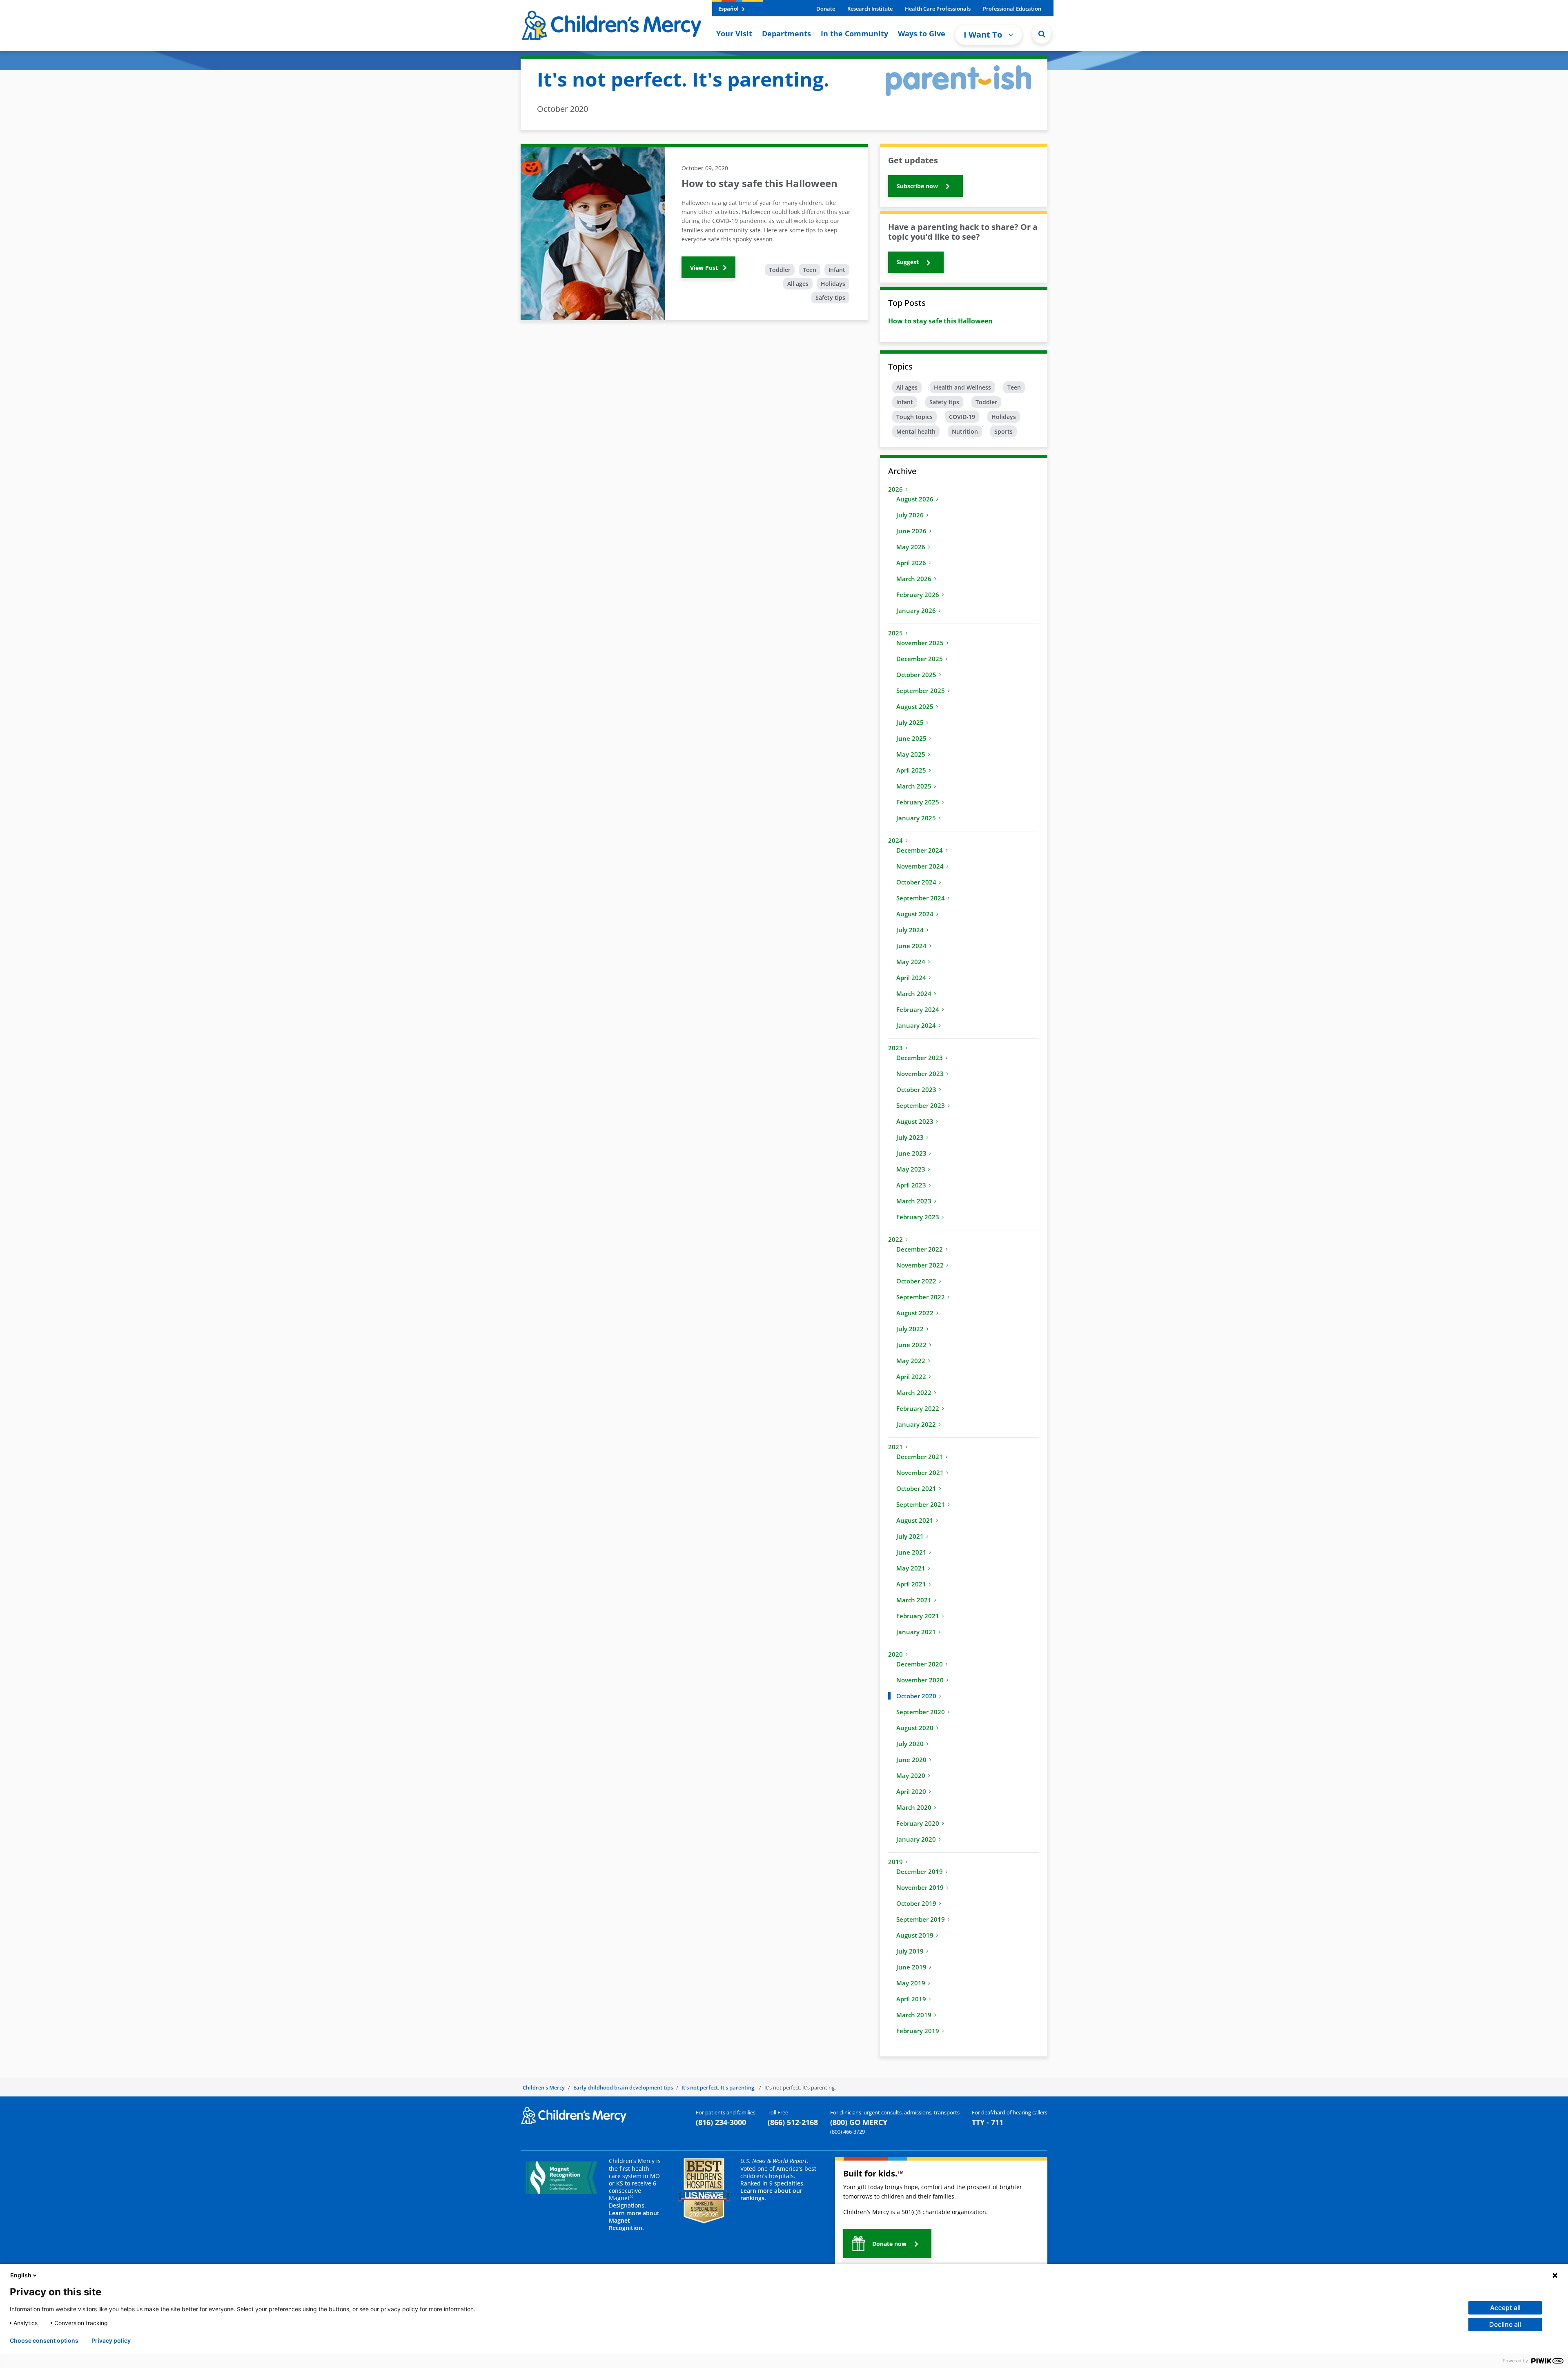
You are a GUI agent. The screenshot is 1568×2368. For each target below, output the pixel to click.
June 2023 (911, 1153)
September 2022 (921, 1297)
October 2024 (916, 882)
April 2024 (911, 978)
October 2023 (916, 1089)
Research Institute (870, 9)
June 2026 (911, 531)
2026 (895, 489)
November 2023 (920, 1074)
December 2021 (920, 1457)
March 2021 (914, 1600)
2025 (895, 633)
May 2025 (911, 754)
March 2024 (914, 994)
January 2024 (916, 1025)
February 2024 (918, 1009)
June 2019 (911, 1967)
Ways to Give (922, 33)
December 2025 (920, 659)
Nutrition (965, 431)
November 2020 (920, 1680)
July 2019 (910, 1951)
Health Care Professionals (938, 9)
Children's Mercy (544, 2087)
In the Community (854, 33)
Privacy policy (111, 2341)
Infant (837, 270)
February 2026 (918, 595)
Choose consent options (44, 2341)
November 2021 (920, 1472)
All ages (798, 284)
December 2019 (920, 1871)
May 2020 (911, 1775)
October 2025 (916, 675)
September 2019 (921, 1919)
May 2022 (911, 1361)
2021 (895, 1447)
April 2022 (911, 1377)
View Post (705, 268)
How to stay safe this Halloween (940, 321)
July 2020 (910, 1744)
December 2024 (920, 850)
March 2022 (914, 1392)
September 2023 (921, 1105)
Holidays (833, 284)
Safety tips (830, 297)
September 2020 (921, 1712)
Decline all (1505, 2324)
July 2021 (910, 1536)
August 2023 (915, 1121)
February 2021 (918, 1616)
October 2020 (916, 1696)
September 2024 (921, 898)
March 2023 (914, 1201)
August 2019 (915, 1935)
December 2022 (920, 1249)
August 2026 (915, 499)
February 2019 (918, 2031)
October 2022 (916, 1281)
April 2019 (911, 1999)
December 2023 (920, 1058)
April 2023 (911, 1185)
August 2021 (915, 1520)
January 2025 (916, 818)
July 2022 (910, 1329)
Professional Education (1012, 9)
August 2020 (915, 1728)
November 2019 (920, 1887)
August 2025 (915, 706)
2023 (895, 1048)
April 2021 (911, 1584)
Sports (1003, 431)
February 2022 (918, 1408)
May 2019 (911, 1983)
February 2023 (918, 1217)
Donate (826, 9)
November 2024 (920, 866)
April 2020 (911, 1791)
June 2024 (911, 946)
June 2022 (911, 1345)
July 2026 (910, 515)
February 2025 (918, 802)
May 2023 (911, 1169)
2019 (895, 1862)
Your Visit (734, 33)
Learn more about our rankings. (771, 2194)
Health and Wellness (962, 387)
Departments (786, 33)
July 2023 (910, 1137)
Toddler (780, 270)
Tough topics (914, 417)
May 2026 (911, 547)
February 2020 (918, 1823)
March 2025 (914, 786)
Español (729, 9)
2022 (895, 1239)
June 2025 (911, 738)
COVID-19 (962, 417)
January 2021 (916, 1632)
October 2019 (916, 1903)
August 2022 (915, 1313)
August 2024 (915, 914)
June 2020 (911, 1760)
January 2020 (916, 1839)
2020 (895, 1654)
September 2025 (921, 691)
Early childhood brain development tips (623, 2087)
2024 (895, 840)
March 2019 (914, 2015)
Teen (810, 270)
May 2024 (911, 962)
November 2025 (920, 643)
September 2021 (921, 1504)
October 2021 (916, 1488)
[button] (1042, 34)
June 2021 (911, 1552)
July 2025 (910, 722)
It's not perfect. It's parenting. (719, 2087)
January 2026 (916, 610)
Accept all (1505, 2308)
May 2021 (911, 1568)
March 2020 (914, 1807)
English (21, 2275)
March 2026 (914, 579)
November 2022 (920, 1265)
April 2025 (911, 770)
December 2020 (920, 1664)
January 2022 (916, 1424)
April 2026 (911, 563)
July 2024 (910, 930)
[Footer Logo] (574, 2115)
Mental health (916, 431)
